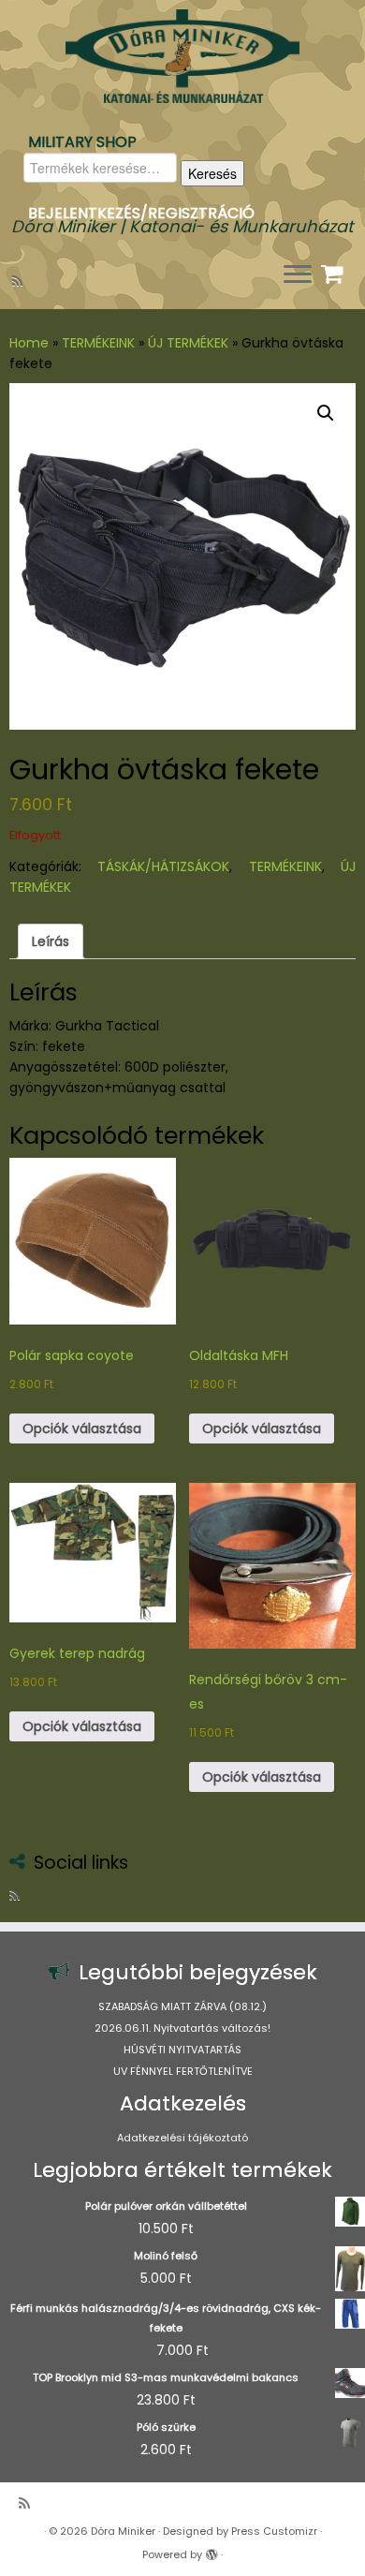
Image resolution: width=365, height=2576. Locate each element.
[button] (326, 413)
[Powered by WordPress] (212, 2551)
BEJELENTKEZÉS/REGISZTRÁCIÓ (141, 213)
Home (29, 343)
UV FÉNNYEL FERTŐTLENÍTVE (183, 2071)
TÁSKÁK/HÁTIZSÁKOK (163, 866)
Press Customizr (274, 2531)
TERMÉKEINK (98, 343)
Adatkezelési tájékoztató (182, 2138)
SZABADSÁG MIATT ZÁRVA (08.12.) (182, 2006)
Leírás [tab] (51, 941)
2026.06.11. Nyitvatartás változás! (182, 2028)
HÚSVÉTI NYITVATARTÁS (182, 2050)
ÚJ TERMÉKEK (188, 343)
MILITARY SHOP (82, 142)
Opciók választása (82, 1429)
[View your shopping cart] (335, 270)
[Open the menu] (298, 275)
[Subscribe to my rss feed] (20, 281)
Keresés (212, 173)
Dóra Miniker (123, 2531)
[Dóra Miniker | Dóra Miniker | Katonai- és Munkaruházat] (182, 56)
